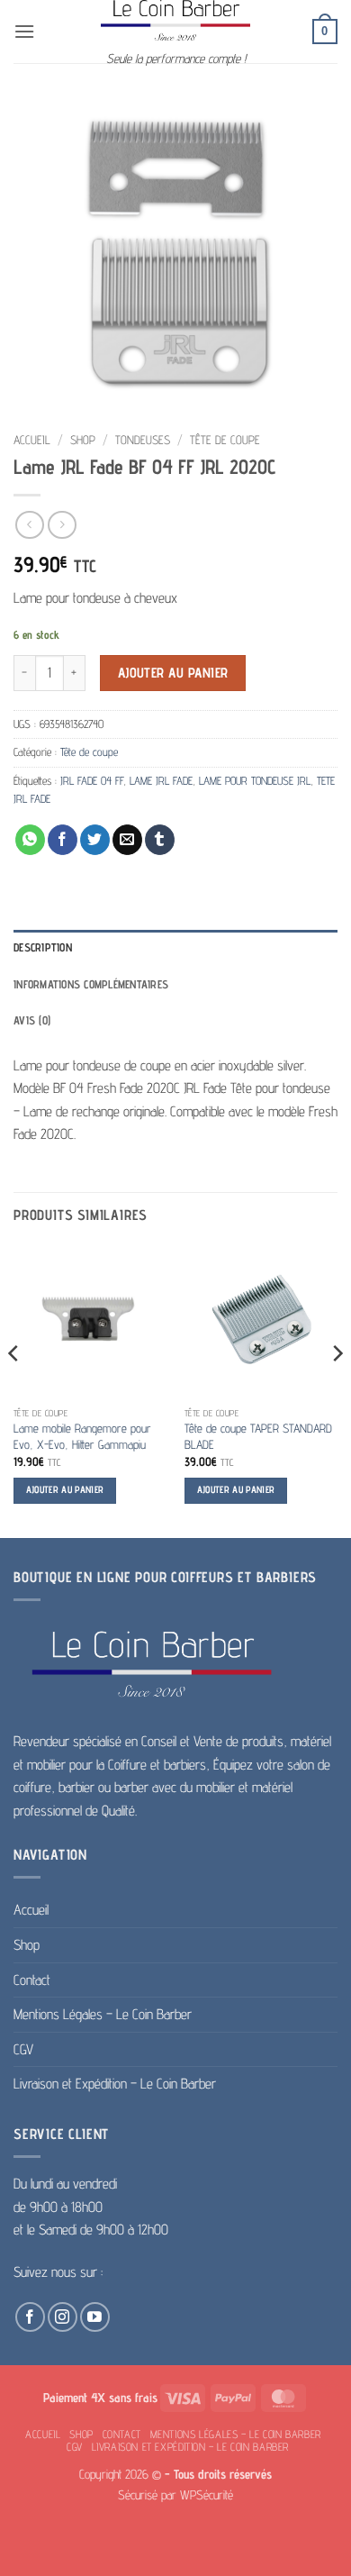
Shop (83, 440)
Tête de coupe (225, 440)
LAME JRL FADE (161, 781)
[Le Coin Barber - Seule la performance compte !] (175, 20)
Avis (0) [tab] (32, 1020)
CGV (23, 2049)
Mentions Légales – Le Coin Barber (103, 2014)
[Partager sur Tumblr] (160, 840)
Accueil (32, 440)
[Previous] (14, 1389)
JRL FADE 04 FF (92, 781)
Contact (32, 1980)
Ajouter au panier (173, 673)
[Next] (337, 1389)
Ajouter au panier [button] (65, 1490)
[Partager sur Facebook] (63, 840)
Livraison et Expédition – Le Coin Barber (115, 2084)
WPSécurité (207, 2494)
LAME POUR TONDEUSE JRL (255, 781)
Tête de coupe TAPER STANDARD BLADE (258, 1436)
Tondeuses (143, 440)
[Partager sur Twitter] (95, 840)
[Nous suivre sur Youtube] (95, 2317)
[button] (24, 31)
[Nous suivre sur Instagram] (63, 2317)
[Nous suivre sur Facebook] (30, 2317)
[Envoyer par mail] (127, 840)
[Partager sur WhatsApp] (30, 840)
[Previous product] (62, 525)
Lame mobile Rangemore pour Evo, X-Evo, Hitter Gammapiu (82, 1436)
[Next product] (29, 525)
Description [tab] (43, 947)
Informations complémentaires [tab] (91, 984)
